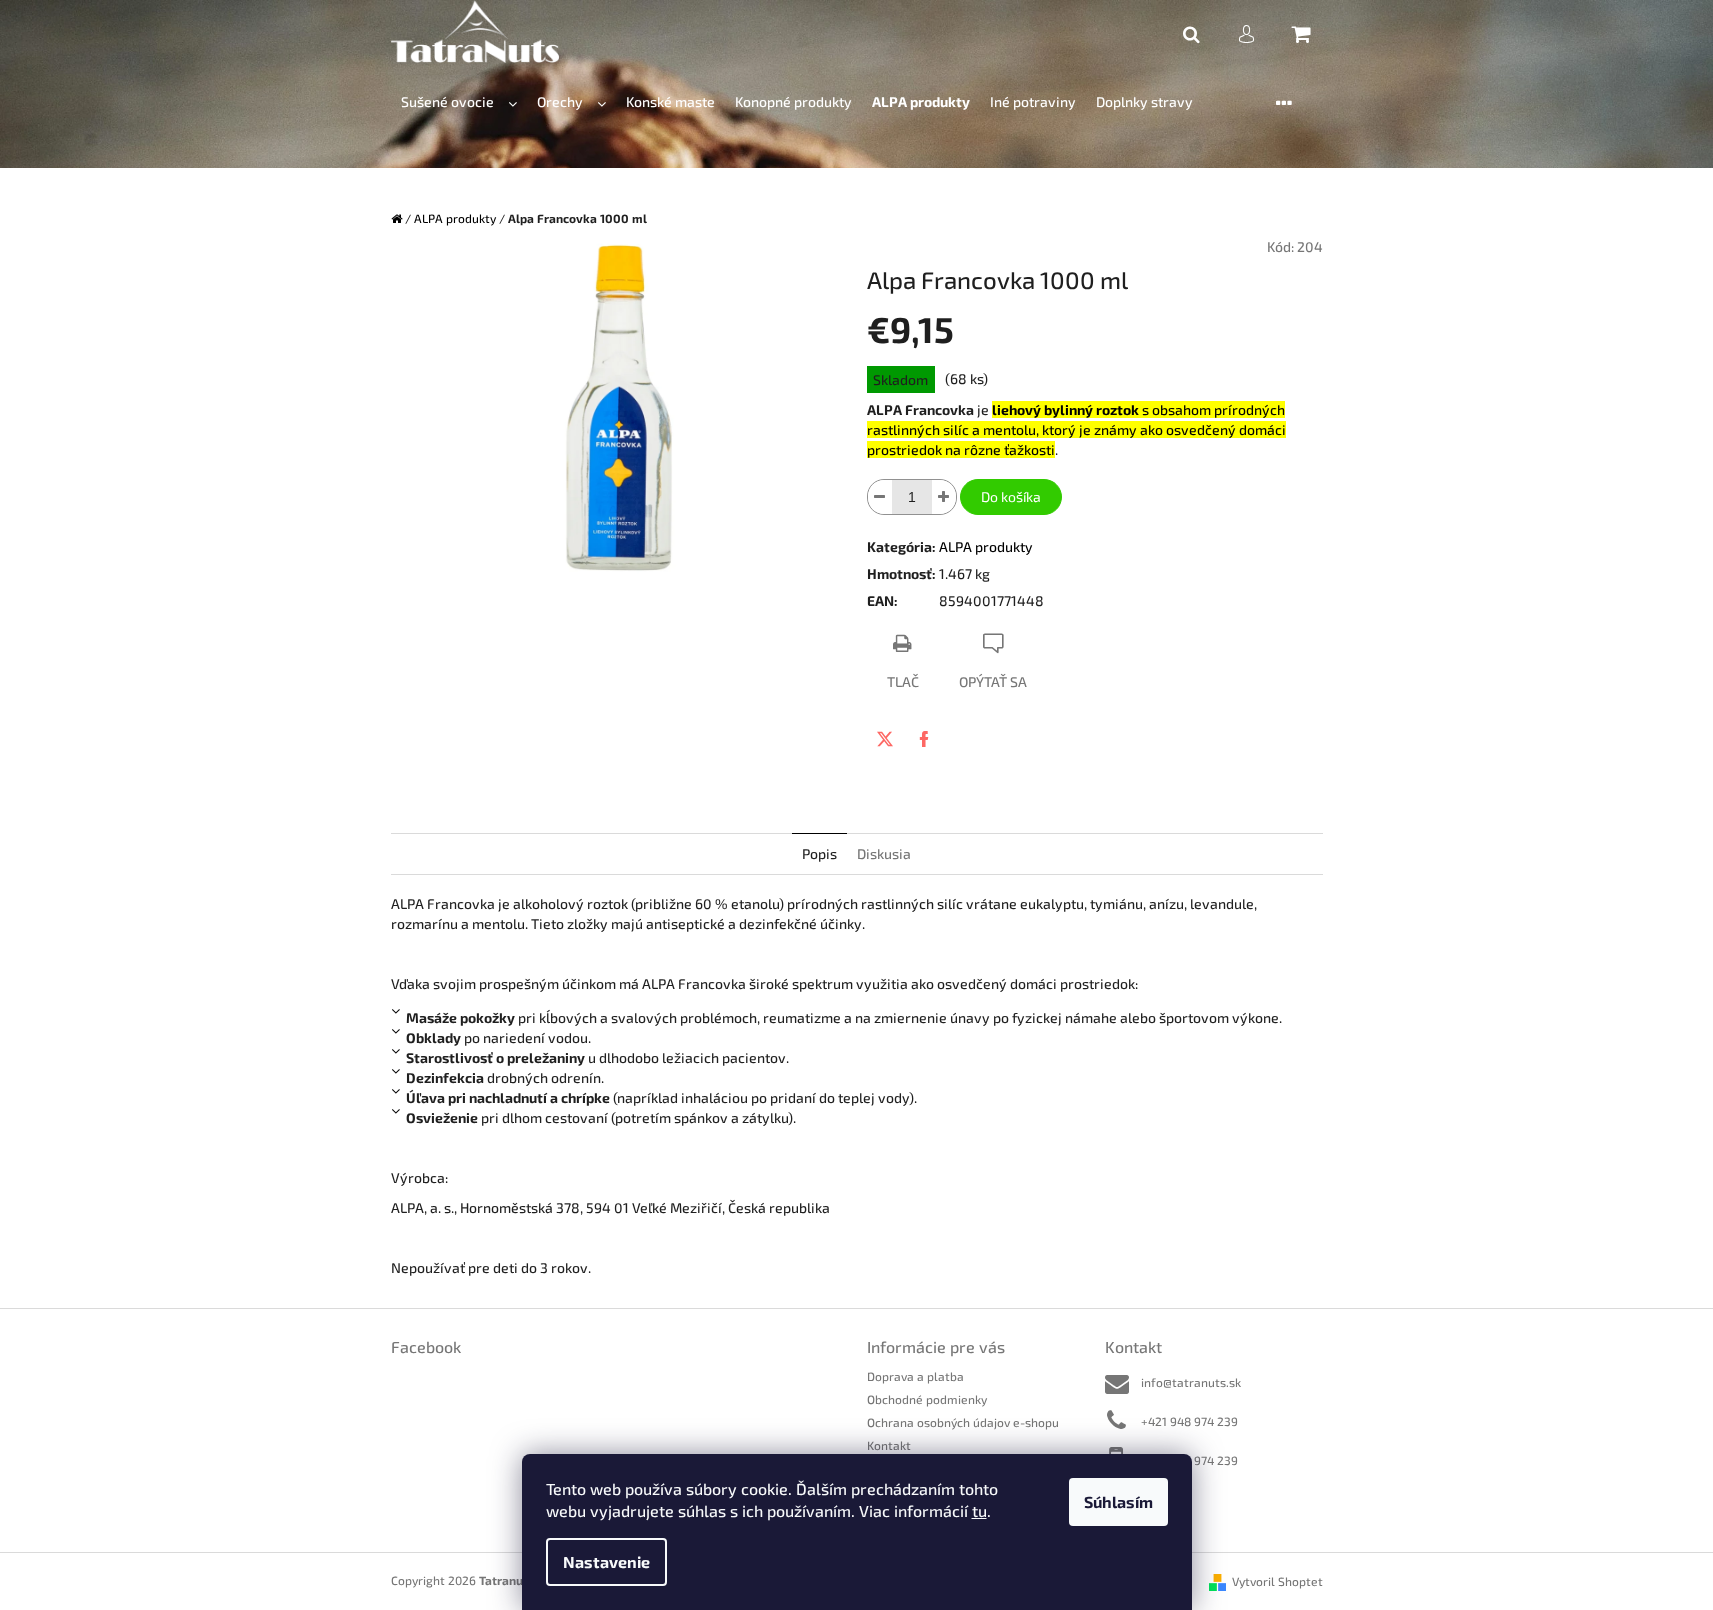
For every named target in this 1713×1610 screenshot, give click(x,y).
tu (979, 1510)
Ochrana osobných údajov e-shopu (963, 1422)
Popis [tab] (819, 853)
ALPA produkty (986, 546)
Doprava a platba (915, 1376)
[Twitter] (885, 739)
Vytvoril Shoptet (1277, 1581)
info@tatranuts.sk (1191, 1382)
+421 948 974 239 (1189, 1421)
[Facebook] (924, 739)
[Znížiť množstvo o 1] (880, 497)
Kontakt (889, 1445)
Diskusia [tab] (884, 853)
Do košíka (1011, 496)
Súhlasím (1118, 1501)
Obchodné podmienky (927, 1399)
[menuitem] (459, 102)
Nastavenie (606, 1561)
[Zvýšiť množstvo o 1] (944, 497)
